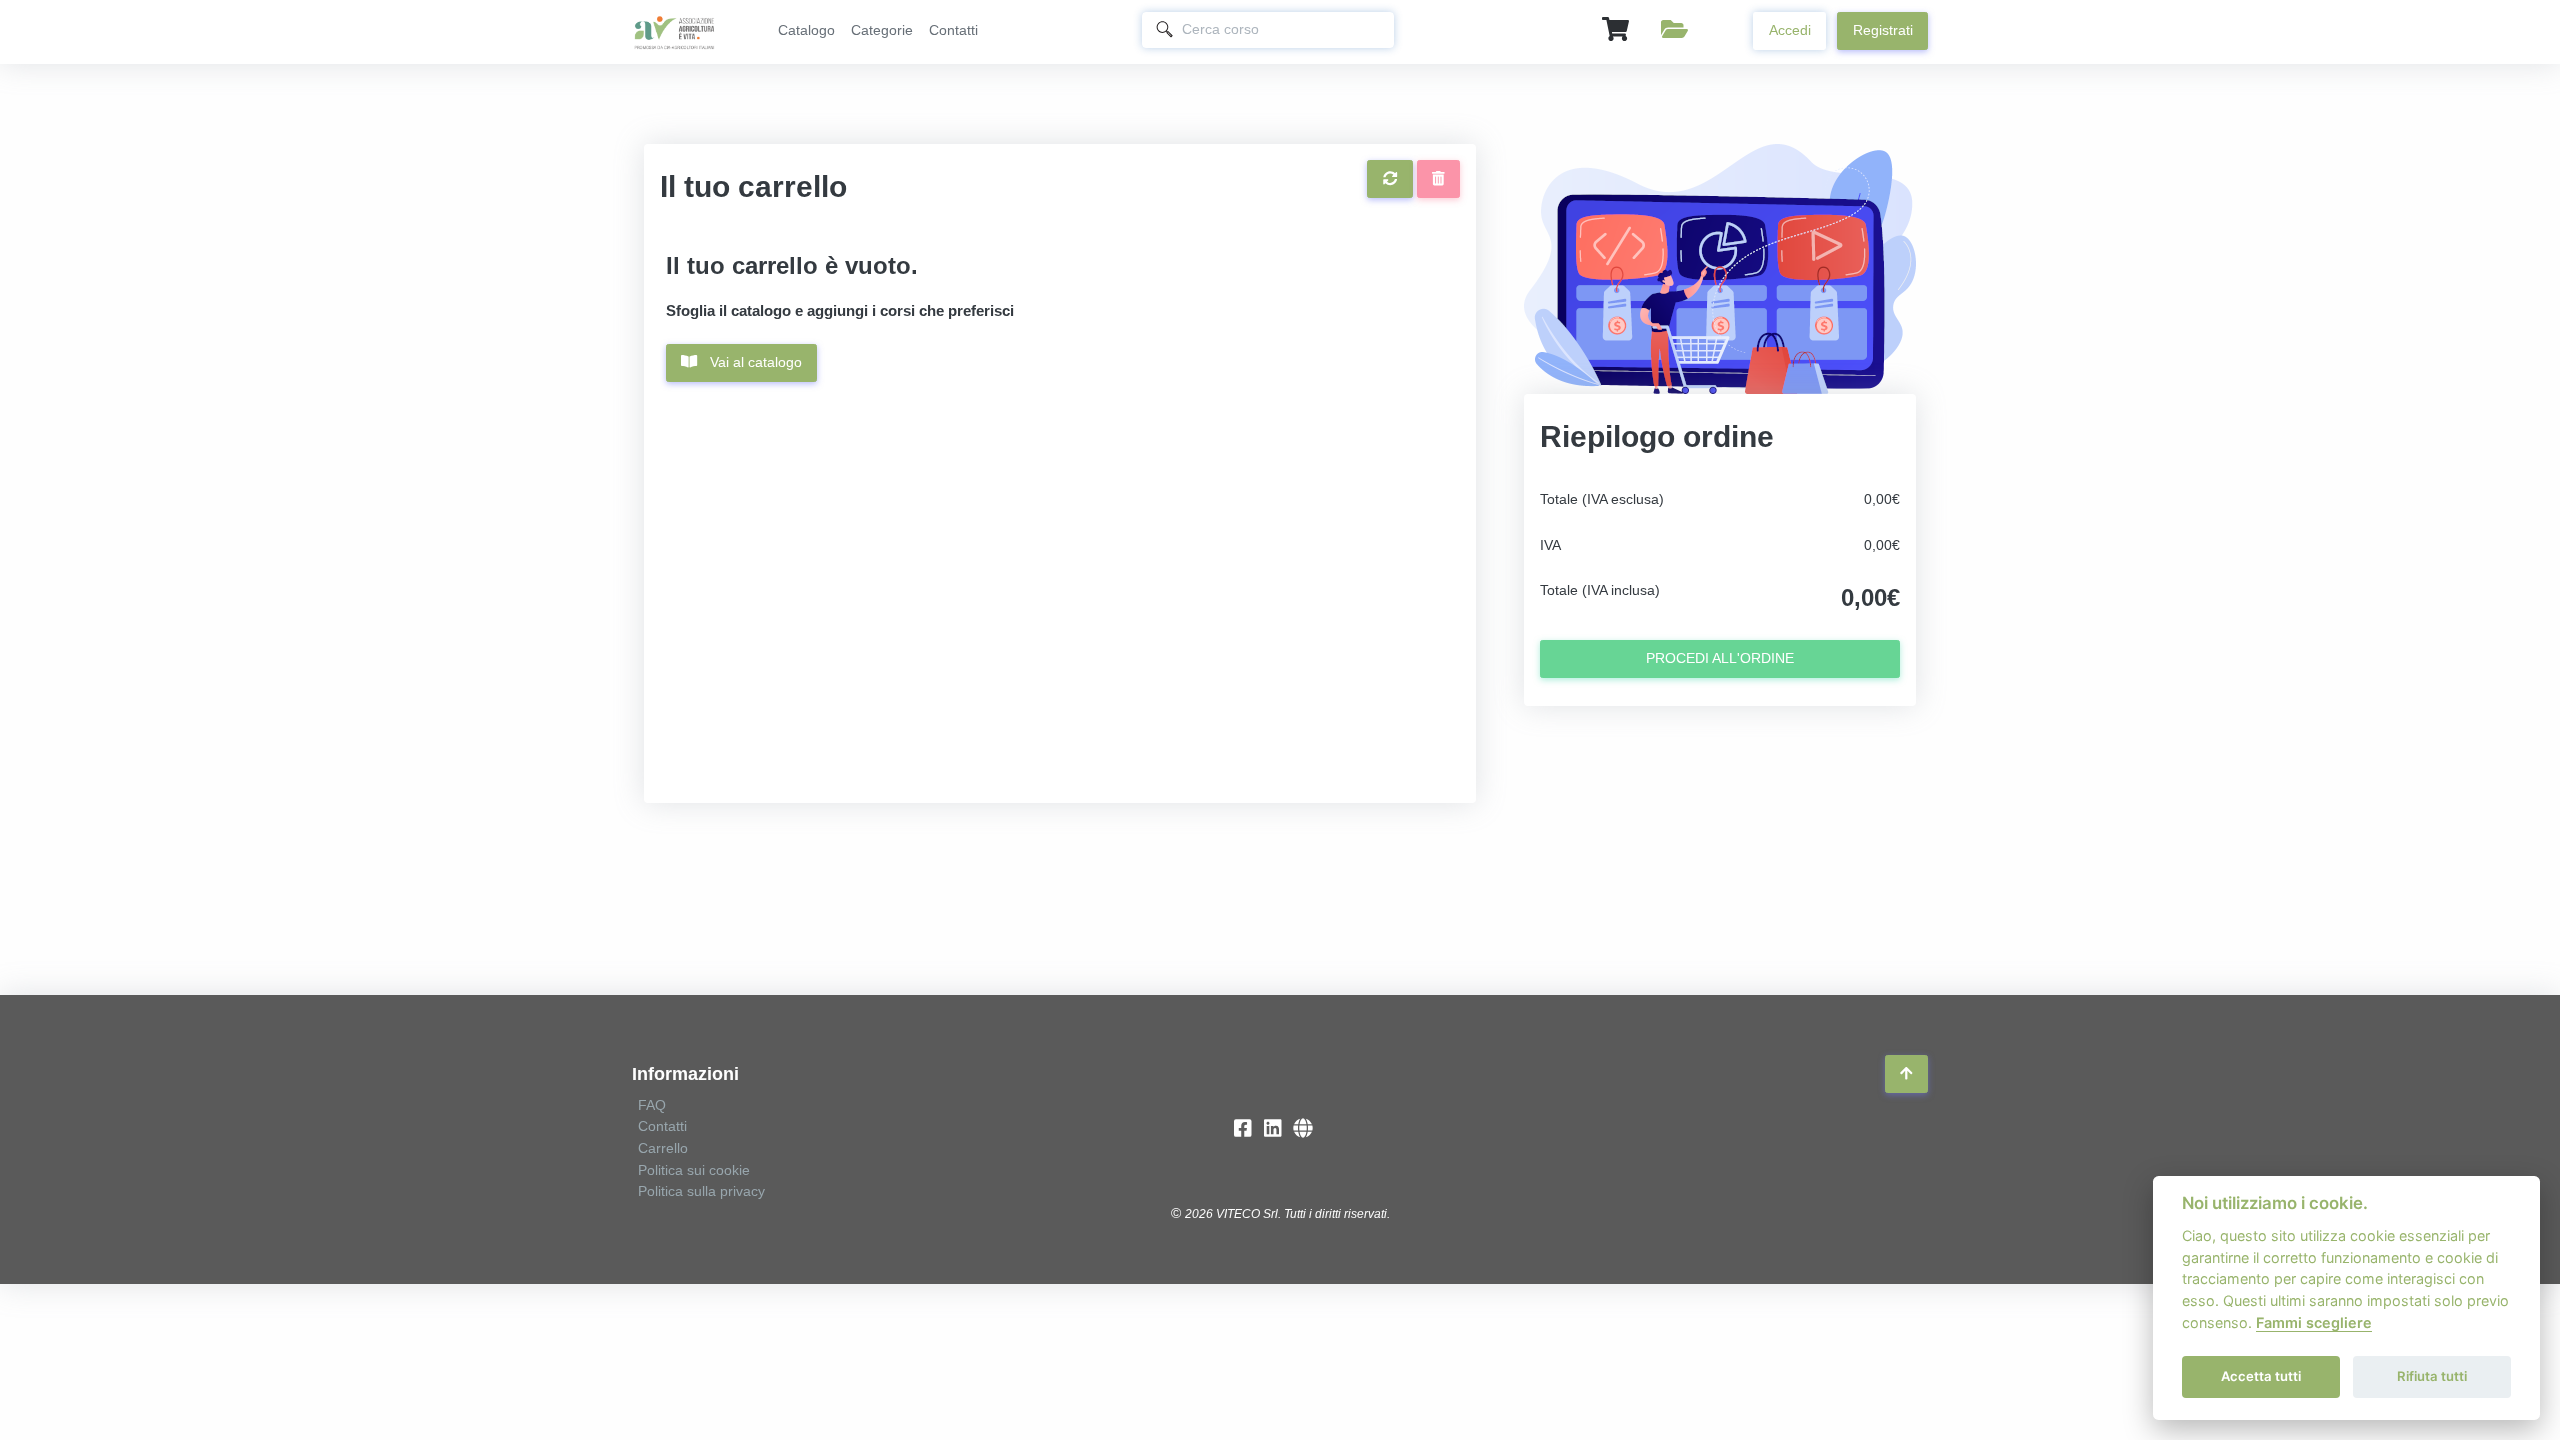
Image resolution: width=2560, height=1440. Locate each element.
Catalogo (806, 30)
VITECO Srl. (1248, 1214)
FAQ (652, 1105)
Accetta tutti (2261, 1376)
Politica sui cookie (694, 1170)
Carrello (663, 1148)
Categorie (882, 30)
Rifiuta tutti (2432, 1376)
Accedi (1790, 30)
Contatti (953, 30)
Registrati (1883, 30)
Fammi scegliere (2314, 1322)
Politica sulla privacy (701, 1191)
